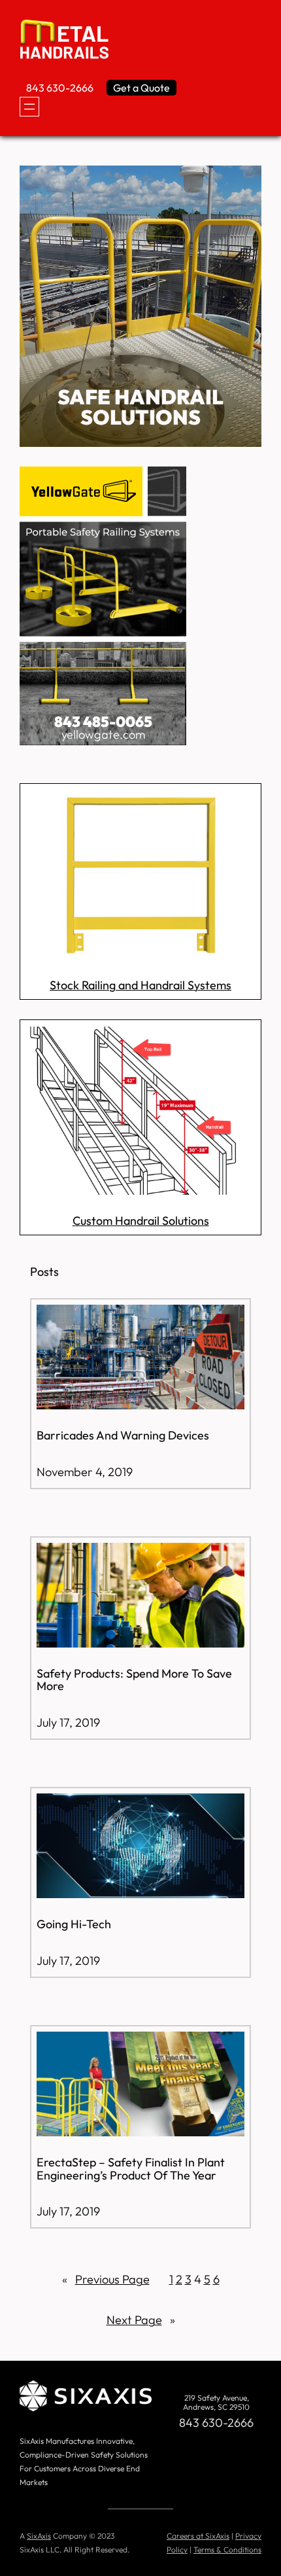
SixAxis (39, 2536)
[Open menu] (29, 107)
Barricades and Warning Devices (123, 1436)
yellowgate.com (103, 734)
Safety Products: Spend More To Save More (134, 1680)
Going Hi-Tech (74, 1924)
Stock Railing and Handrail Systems (140, 985)
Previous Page (106, 2279)
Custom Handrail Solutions (141, 1221)
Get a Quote (141, 88)
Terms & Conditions (227, 2550)
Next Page (141, 2320)
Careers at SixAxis (198, 2536)
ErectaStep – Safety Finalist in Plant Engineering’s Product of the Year (131, 2169)
